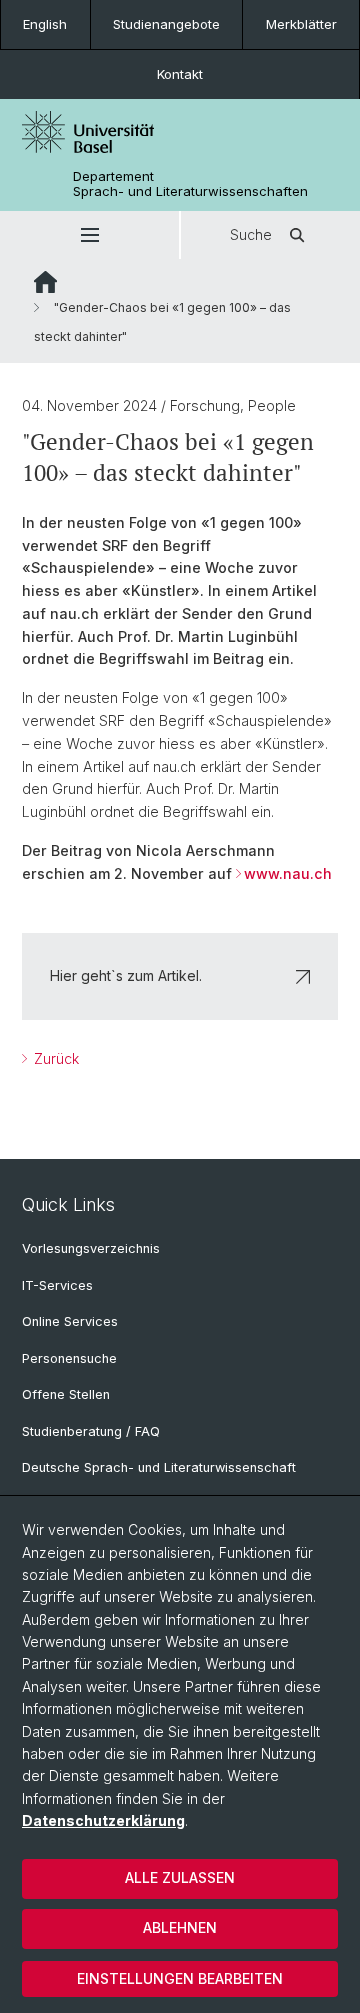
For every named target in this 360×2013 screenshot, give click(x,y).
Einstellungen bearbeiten (180, 1978)
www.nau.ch (288, 873)
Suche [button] (251, 234)
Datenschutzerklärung (103, 1820)
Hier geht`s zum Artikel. (126, 975)
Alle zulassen (180, 1877)
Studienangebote (166, 24)
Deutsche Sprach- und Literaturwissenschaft (159, 1467)
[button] (89, 235)
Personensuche (69, 1358)
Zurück (54, 1058)
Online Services (70, 1321)
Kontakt (180, 74)
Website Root (45, 282)
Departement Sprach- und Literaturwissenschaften (190, 184)
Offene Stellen (66, 1394)
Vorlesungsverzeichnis (91, 1248)
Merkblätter (301, 24)
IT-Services (57, 1285)
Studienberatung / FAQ (91, 1431)
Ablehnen (180, 1927)
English (45, 24)
